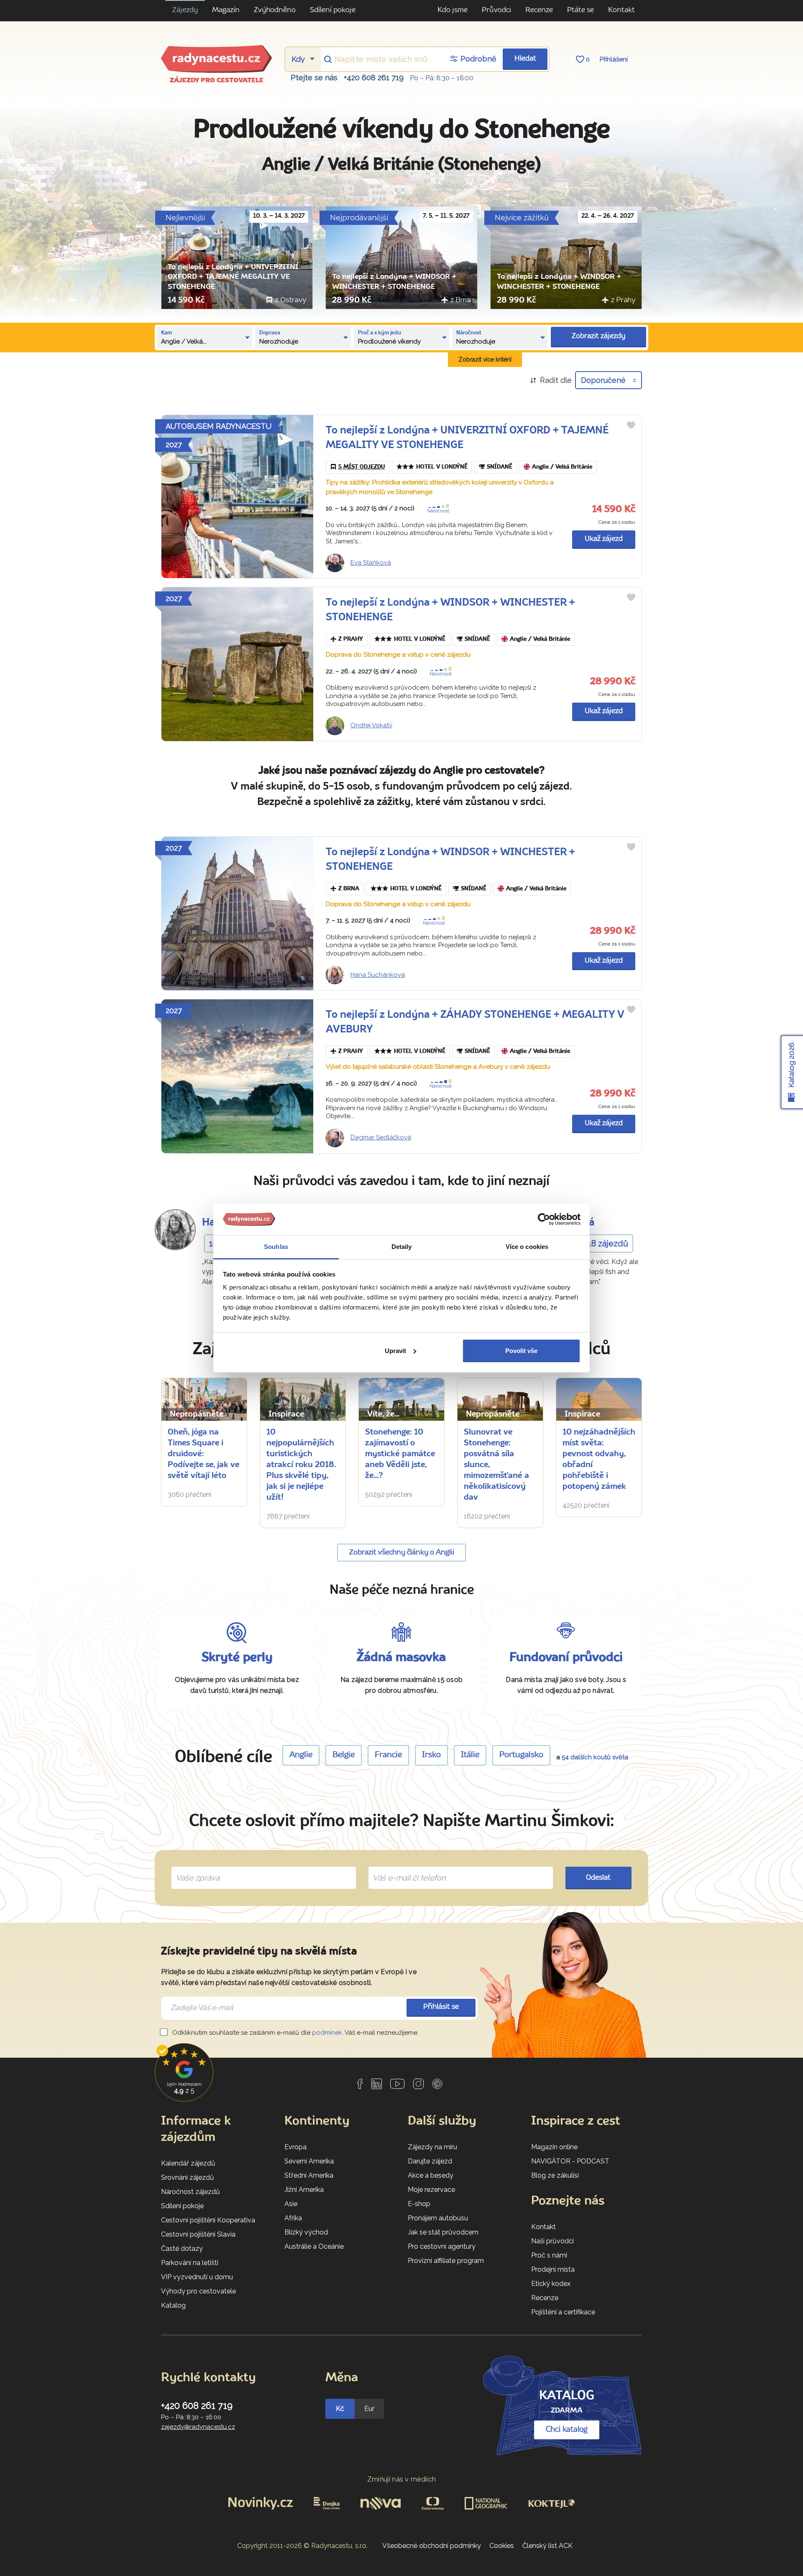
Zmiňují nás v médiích (402, 2479)
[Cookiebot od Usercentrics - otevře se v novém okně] (544, 1219)
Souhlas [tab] (276, 1247)
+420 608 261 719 (374, 78)
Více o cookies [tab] (527, 1247)
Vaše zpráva (194, 1868)
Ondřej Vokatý (371, 725)
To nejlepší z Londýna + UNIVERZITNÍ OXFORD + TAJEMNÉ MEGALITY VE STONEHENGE (233, 277)
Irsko (431, 1755)
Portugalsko (521, 1755)
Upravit (395, 1351)
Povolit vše (521, 1351)
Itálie (470, 1755)
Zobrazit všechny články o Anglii (402, 1553)
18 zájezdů (608, 1243)
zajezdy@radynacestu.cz (198, 2427)
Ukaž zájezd (604, 539)
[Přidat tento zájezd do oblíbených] (631, 425)
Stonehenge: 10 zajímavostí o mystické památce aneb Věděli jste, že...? (400, 1454)
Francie (388, 1755)
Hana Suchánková (378, 975)
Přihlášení (614, 59)
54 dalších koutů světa (595, 1757)
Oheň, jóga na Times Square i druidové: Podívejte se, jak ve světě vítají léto (203, 1454)
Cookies (502, 2546)
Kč (340, 2409)
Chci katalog (567, 2430)
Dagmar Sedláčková (381, 1137)
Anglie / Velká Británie (562, 467)
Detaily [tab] (402, 1247)
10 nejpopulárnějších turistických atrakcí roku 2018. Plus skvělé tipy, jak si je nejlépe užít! (301, 1465)
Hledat (525, 59)
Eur (369, 2409)
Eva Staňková (371, 563)
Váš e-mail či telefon (403, 1868)
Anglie (301, 1755)
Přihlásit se (441, 2007)
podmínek (327, 2033)
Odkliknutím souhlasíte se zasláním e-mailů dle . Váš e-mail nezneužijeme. (295, 2033)
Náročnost (438, 511)
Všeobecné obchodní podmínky (432, 2546)
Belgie (344, 1755)
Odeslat (598, 1878)
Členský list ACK (547, 2546)
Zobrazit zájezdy (598, 336)
